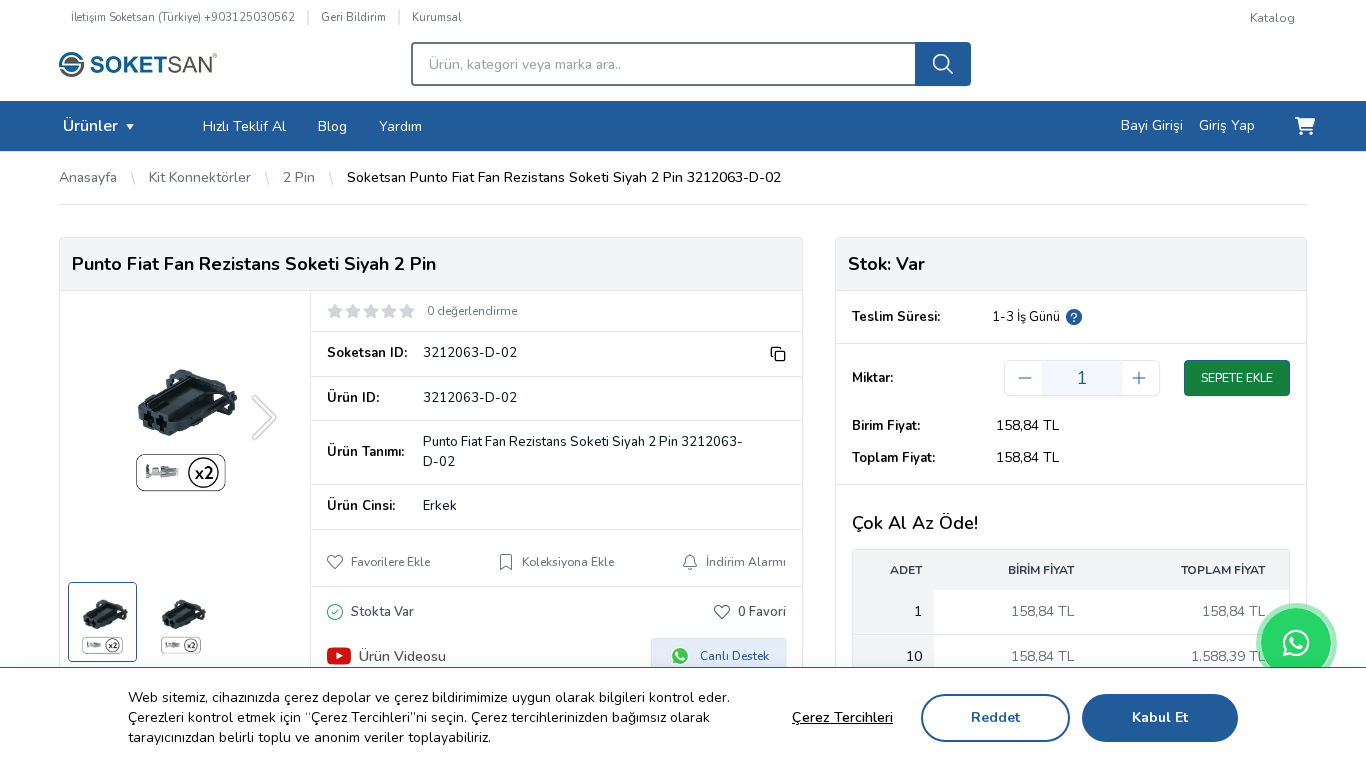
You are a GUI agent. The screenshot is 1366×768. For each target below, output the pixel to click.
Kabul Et (1160, 717)
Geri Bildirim (353, 17)
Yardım (400, 126)
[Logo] (138, 70)
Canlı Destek (734, 656)
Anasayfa (88, 177)
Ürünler (90, 126)
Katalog (1272, 18)
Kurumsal (436, 17)
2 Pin (299, 177)
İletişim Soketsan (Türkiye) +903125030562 (183, 17)
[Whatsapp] (1296, 643)
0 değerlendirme (472, 311)
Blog (332, 126)
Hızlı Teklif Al (244, 126)
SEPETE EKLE (1237, 378)
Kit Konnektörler (200, 177)
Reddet (995, 717)
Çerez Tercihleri (842, 717)
